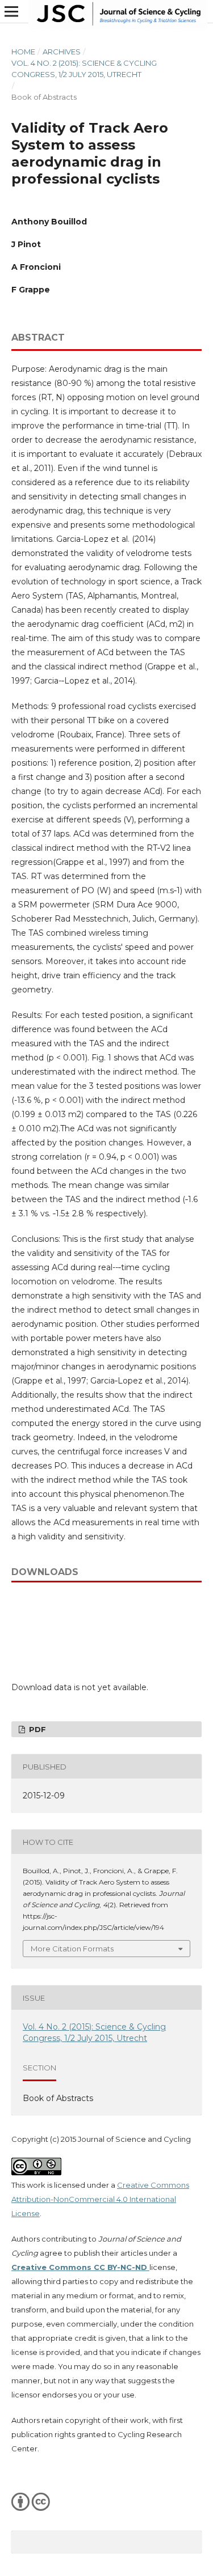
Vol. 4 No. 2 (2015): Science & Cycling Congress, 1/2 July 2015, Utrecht (84, 69)
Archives (62, 52)
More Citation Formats (72, 1949)
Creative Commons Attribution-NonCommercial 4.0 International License (100, 2199)
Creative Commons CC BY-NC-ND (80, 2267)
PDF (36, 1729)
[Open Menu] (11, 11)
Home (23, 52)
